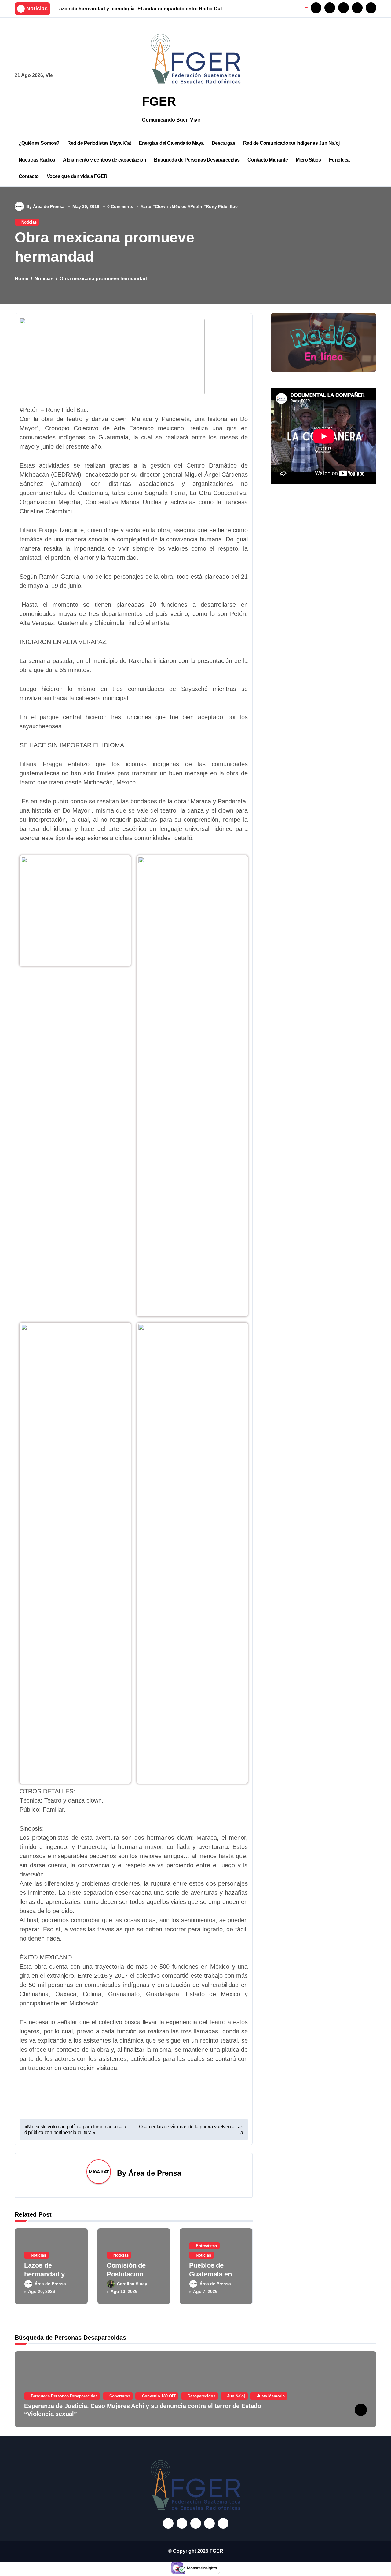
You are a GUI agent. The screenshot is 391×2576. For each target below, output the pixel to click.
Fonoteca (339, 160)
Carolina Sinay (132, 2284)
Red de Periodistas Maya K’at (99, 143)
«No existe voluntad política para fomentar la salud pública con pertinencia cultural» (75, 2130)
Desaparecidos (201, 2396)
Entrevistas (206, 2246)
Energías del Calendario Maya (171, 143)
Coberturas (120, 2396)
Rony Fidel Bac (222, 206)
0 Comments (120, 206)
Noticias (29, 222)
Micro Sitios (308, 160)
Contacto (29, 176)
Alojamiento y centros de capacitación (104, 160)
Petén (196, 206)
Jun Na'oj (236, 2396)
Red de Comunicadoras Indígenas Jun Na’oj (291, 143)
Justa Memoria (271, 2396)
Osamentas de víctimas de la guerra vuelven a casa (191, 2130)
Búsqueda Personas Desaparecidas (64, 2396)
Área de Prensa (155, 2173)
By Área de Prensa (45, 206)
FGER (159, 101)
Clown (161, 206)
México (179, 206)
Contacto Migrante (268, 160)
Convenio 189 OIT (159, 2396)
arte (147, 206)
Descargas (224, 143)
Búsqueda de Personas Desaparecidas (197, 160)
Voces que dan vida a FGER (77, 176)
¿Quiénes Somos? (39, 143)
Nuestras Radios (37, 160)
